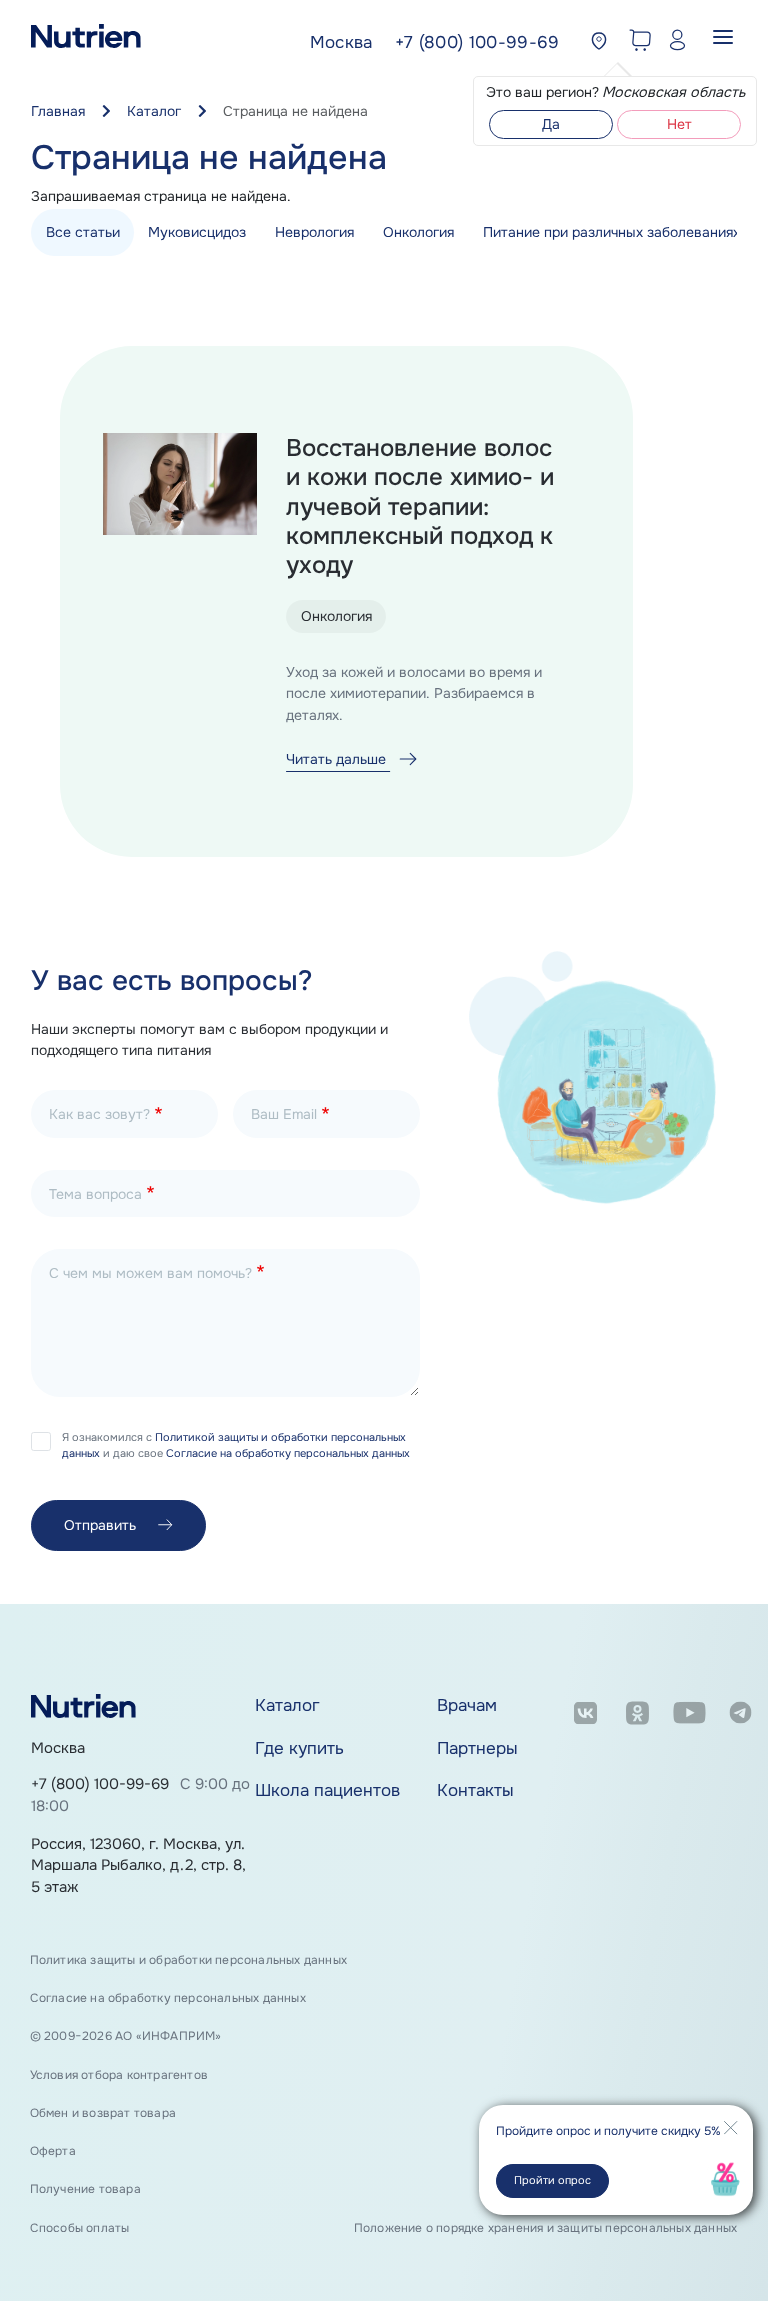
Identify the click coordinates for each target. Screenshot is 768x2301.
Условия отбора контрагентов (119, 2075)
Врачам (467, 1705)
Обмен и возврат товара (103, 2113)
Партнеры (477, 1748)
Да (551, 124)
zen (585, 1759)
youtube (689, 1715)
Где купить (299, 1748)
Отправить (100, 1525)
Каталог (154, 111)
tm (740, 1715)
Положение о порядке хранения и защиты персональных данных (545, 2228)
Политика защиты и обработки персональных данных (188, 1960)
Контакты (475, 1790)
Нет (679, 124)
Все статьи (83, 232)
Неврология (314, 232)
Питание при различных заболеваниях (611, 232)
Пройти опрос (552, 2180)
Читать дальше (338, 759)
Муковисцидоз (197, 232)
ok (637, 1715)
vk (585, 1715)
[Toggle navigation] (723, 43)
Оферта (53, 2151)
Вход (672, 42)
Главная (58, 111)
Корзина (636, 42)
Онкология (418, 232)
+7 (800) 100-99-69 (100, 1784)
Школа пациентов (327, 1790)
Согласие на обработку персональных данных (288, 1453)
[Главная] (86, 43)
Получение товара (85, 2189)
